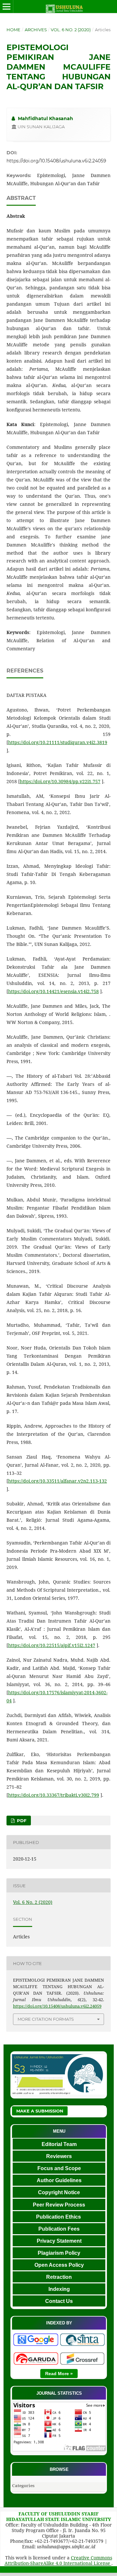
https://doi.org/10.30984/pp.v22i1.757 (60, 781)
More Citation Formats (46, 2019)
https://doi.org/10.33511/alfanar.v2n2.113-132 (58, 1481)
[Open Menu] (6, 7)
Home (13, 30)
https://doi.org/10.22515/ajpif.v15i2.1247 (52, 1645)
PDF (21, 1821)
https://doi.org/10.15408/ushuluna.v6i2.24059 (56, 161)
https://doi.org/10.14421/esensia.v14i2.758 (53, 991)
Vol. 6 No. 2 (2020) (71, 30)
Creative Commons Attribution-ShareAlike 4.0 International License (58, 2560)
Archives (36, 30)
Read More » (59, 2374)
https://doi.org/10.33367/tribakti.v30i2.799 (54, 1795)
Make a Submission (40, 2111)
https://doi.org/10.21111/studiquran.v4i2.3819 (58, 742)
